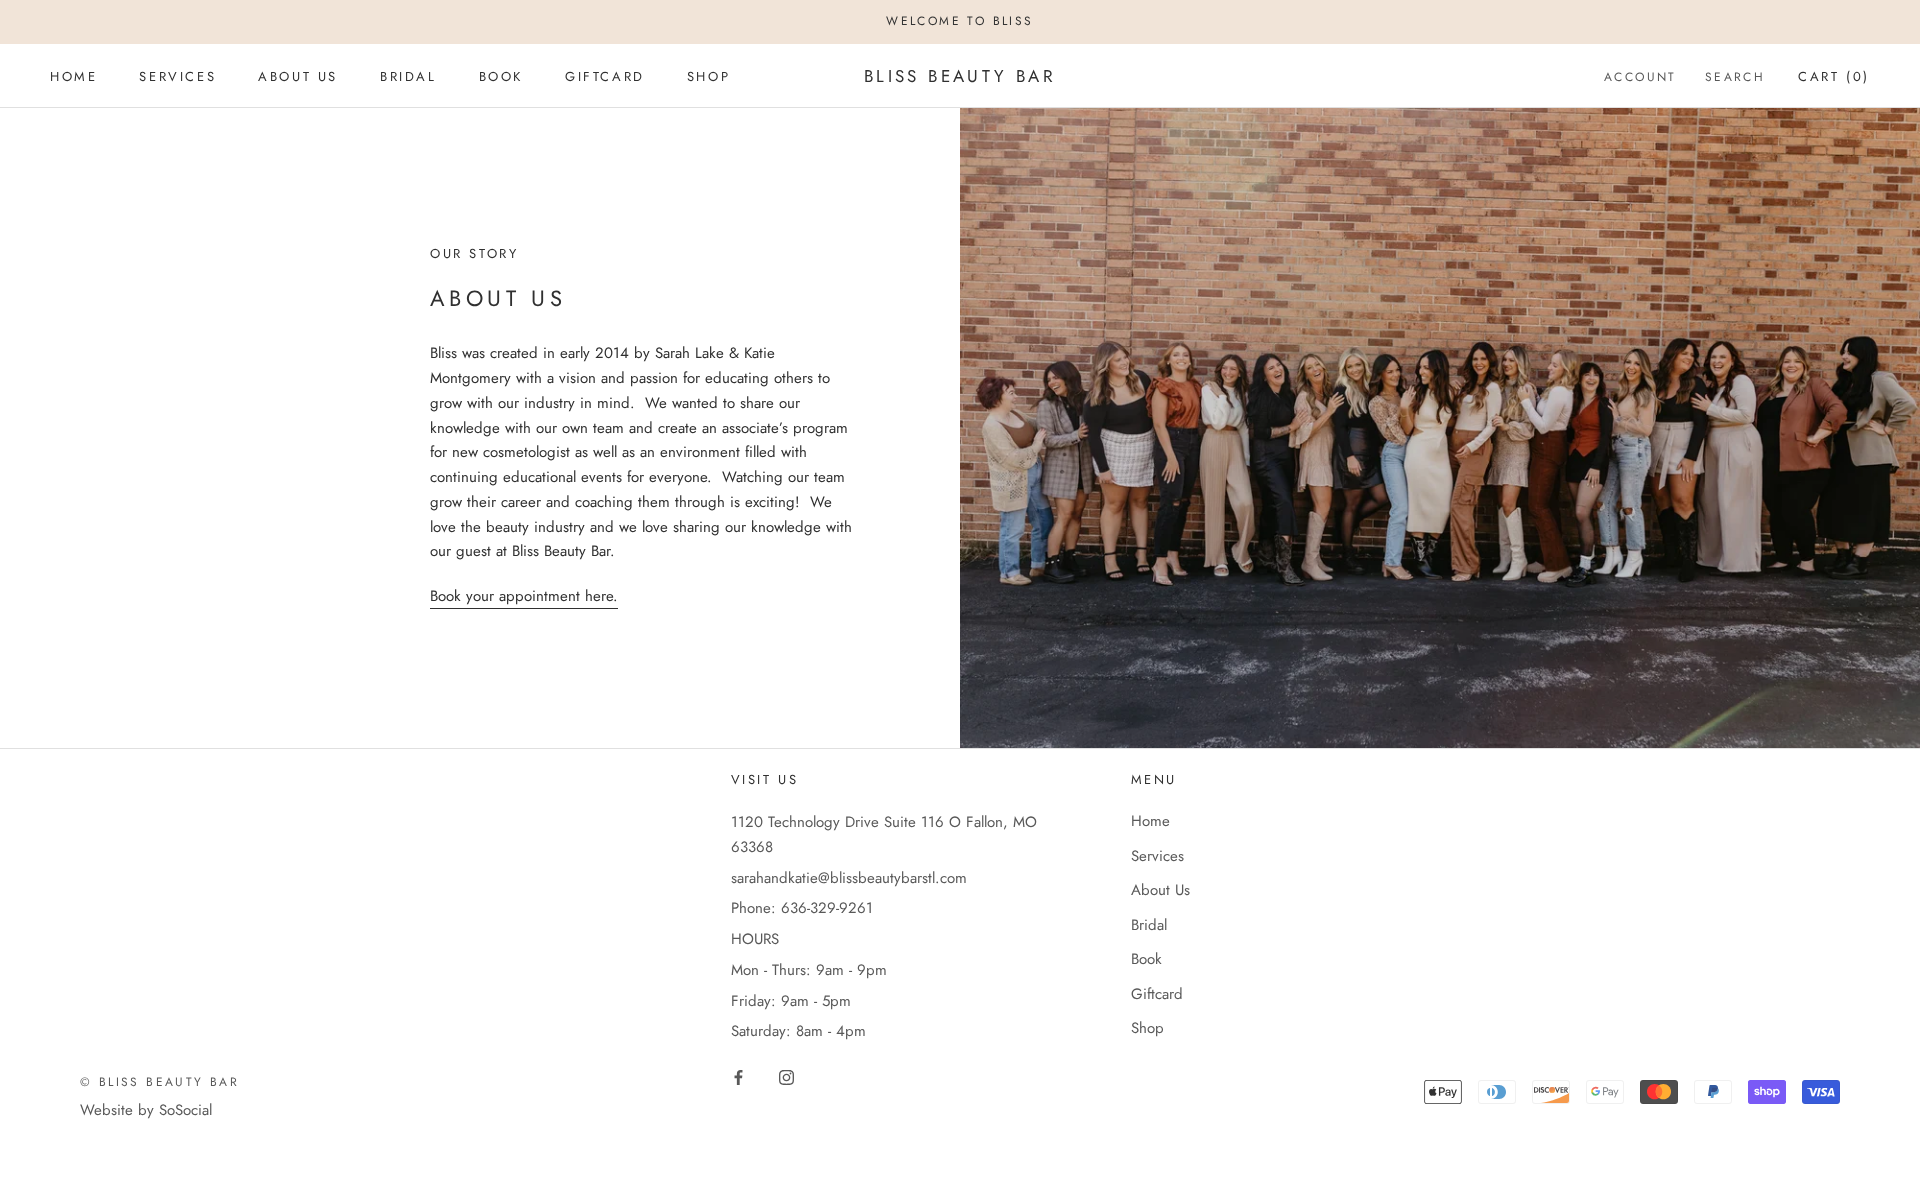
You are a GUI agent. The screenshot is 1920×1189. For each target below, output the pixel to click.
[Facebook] (738, 1076)
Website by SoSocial (146, 1110)
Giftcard (605, 75)
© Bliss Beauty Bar (159, 1082)
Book (501, 75)
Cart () (1834, 75)
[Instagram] (786, 1076)
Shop (708, 75)
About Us (298, 75)
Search (1735, 76)
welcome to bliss (959, 21)
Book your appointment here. (524, 596)
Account (1640, 76)
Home (73, 75)
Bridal (408, 75)
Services (177, 75)
